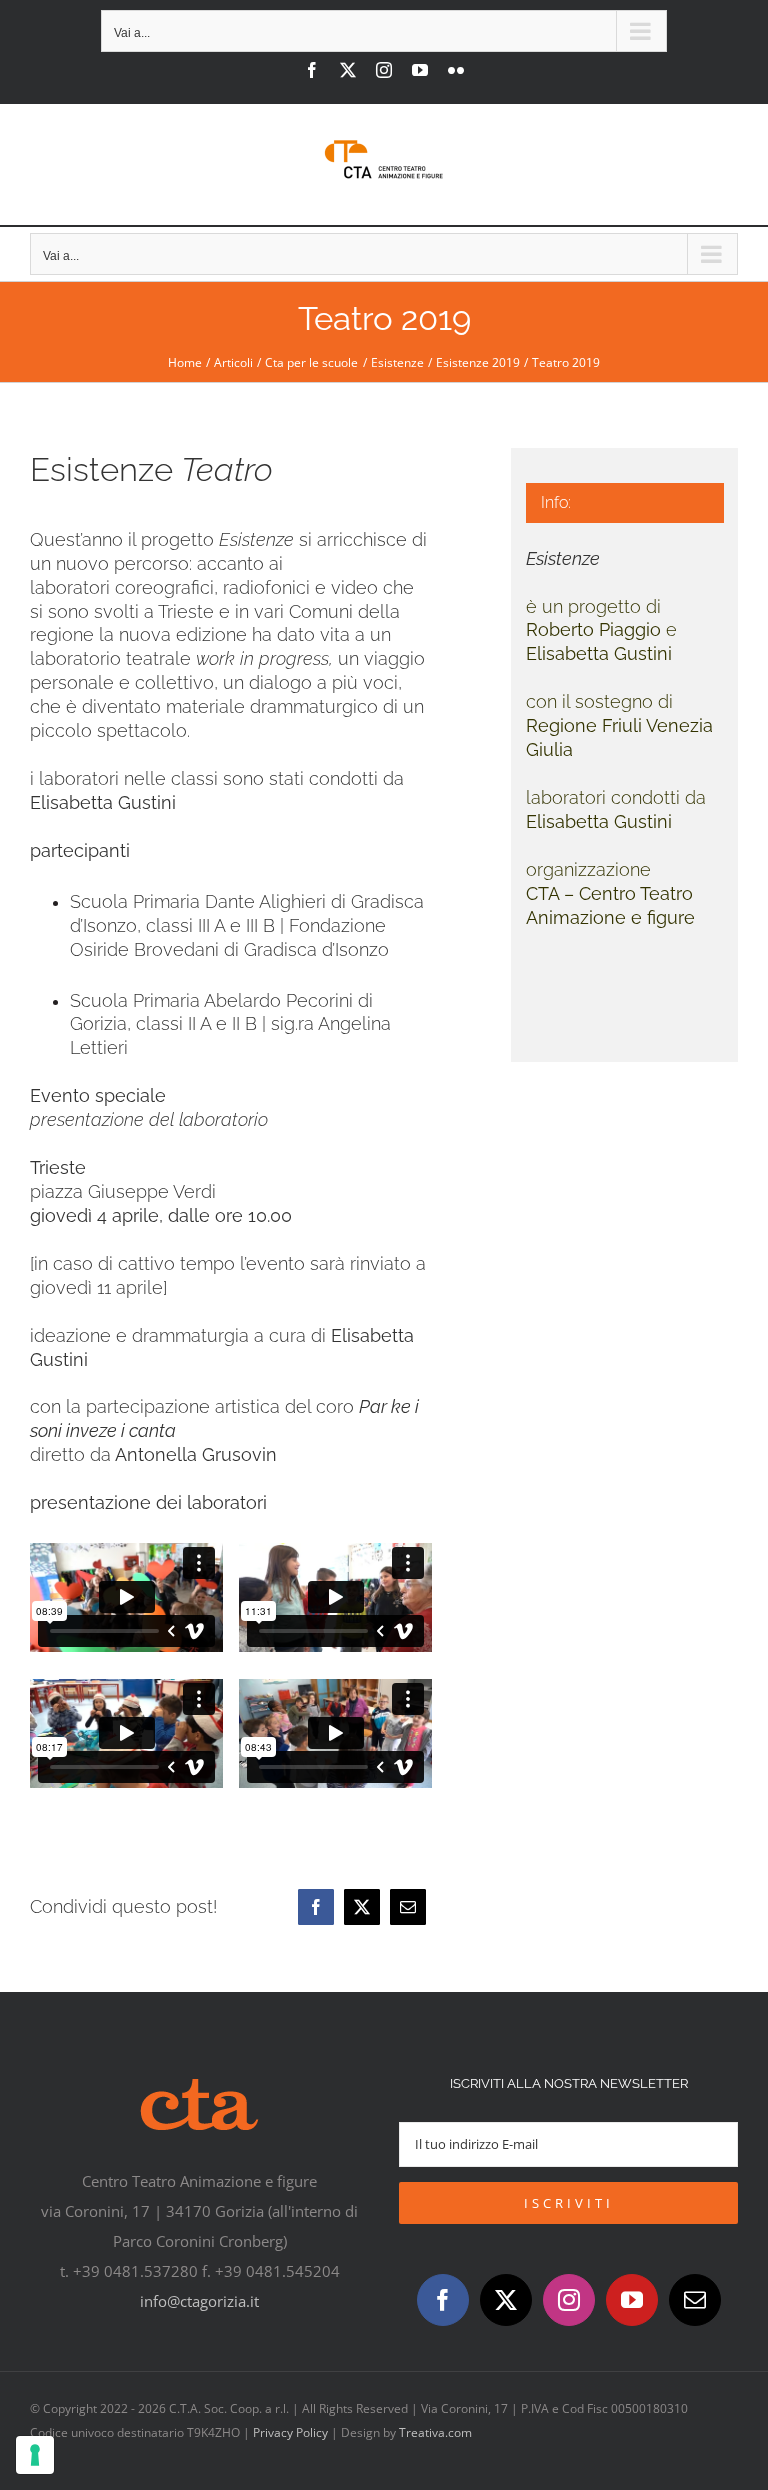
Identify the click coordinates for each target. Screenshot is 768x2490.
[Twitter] (506, 2300)
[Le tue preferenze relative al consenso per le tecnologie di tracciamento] (35, 2455)
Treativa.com (435, 2432)
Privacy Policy (290, 2432)
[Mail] (695, 2300)
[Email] (408, 1907)
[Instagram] (569, 2300)
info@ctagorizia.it (199, 2301)
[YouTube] (632, 2300)
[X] (362, 1907)
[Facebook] (316, 1907)
